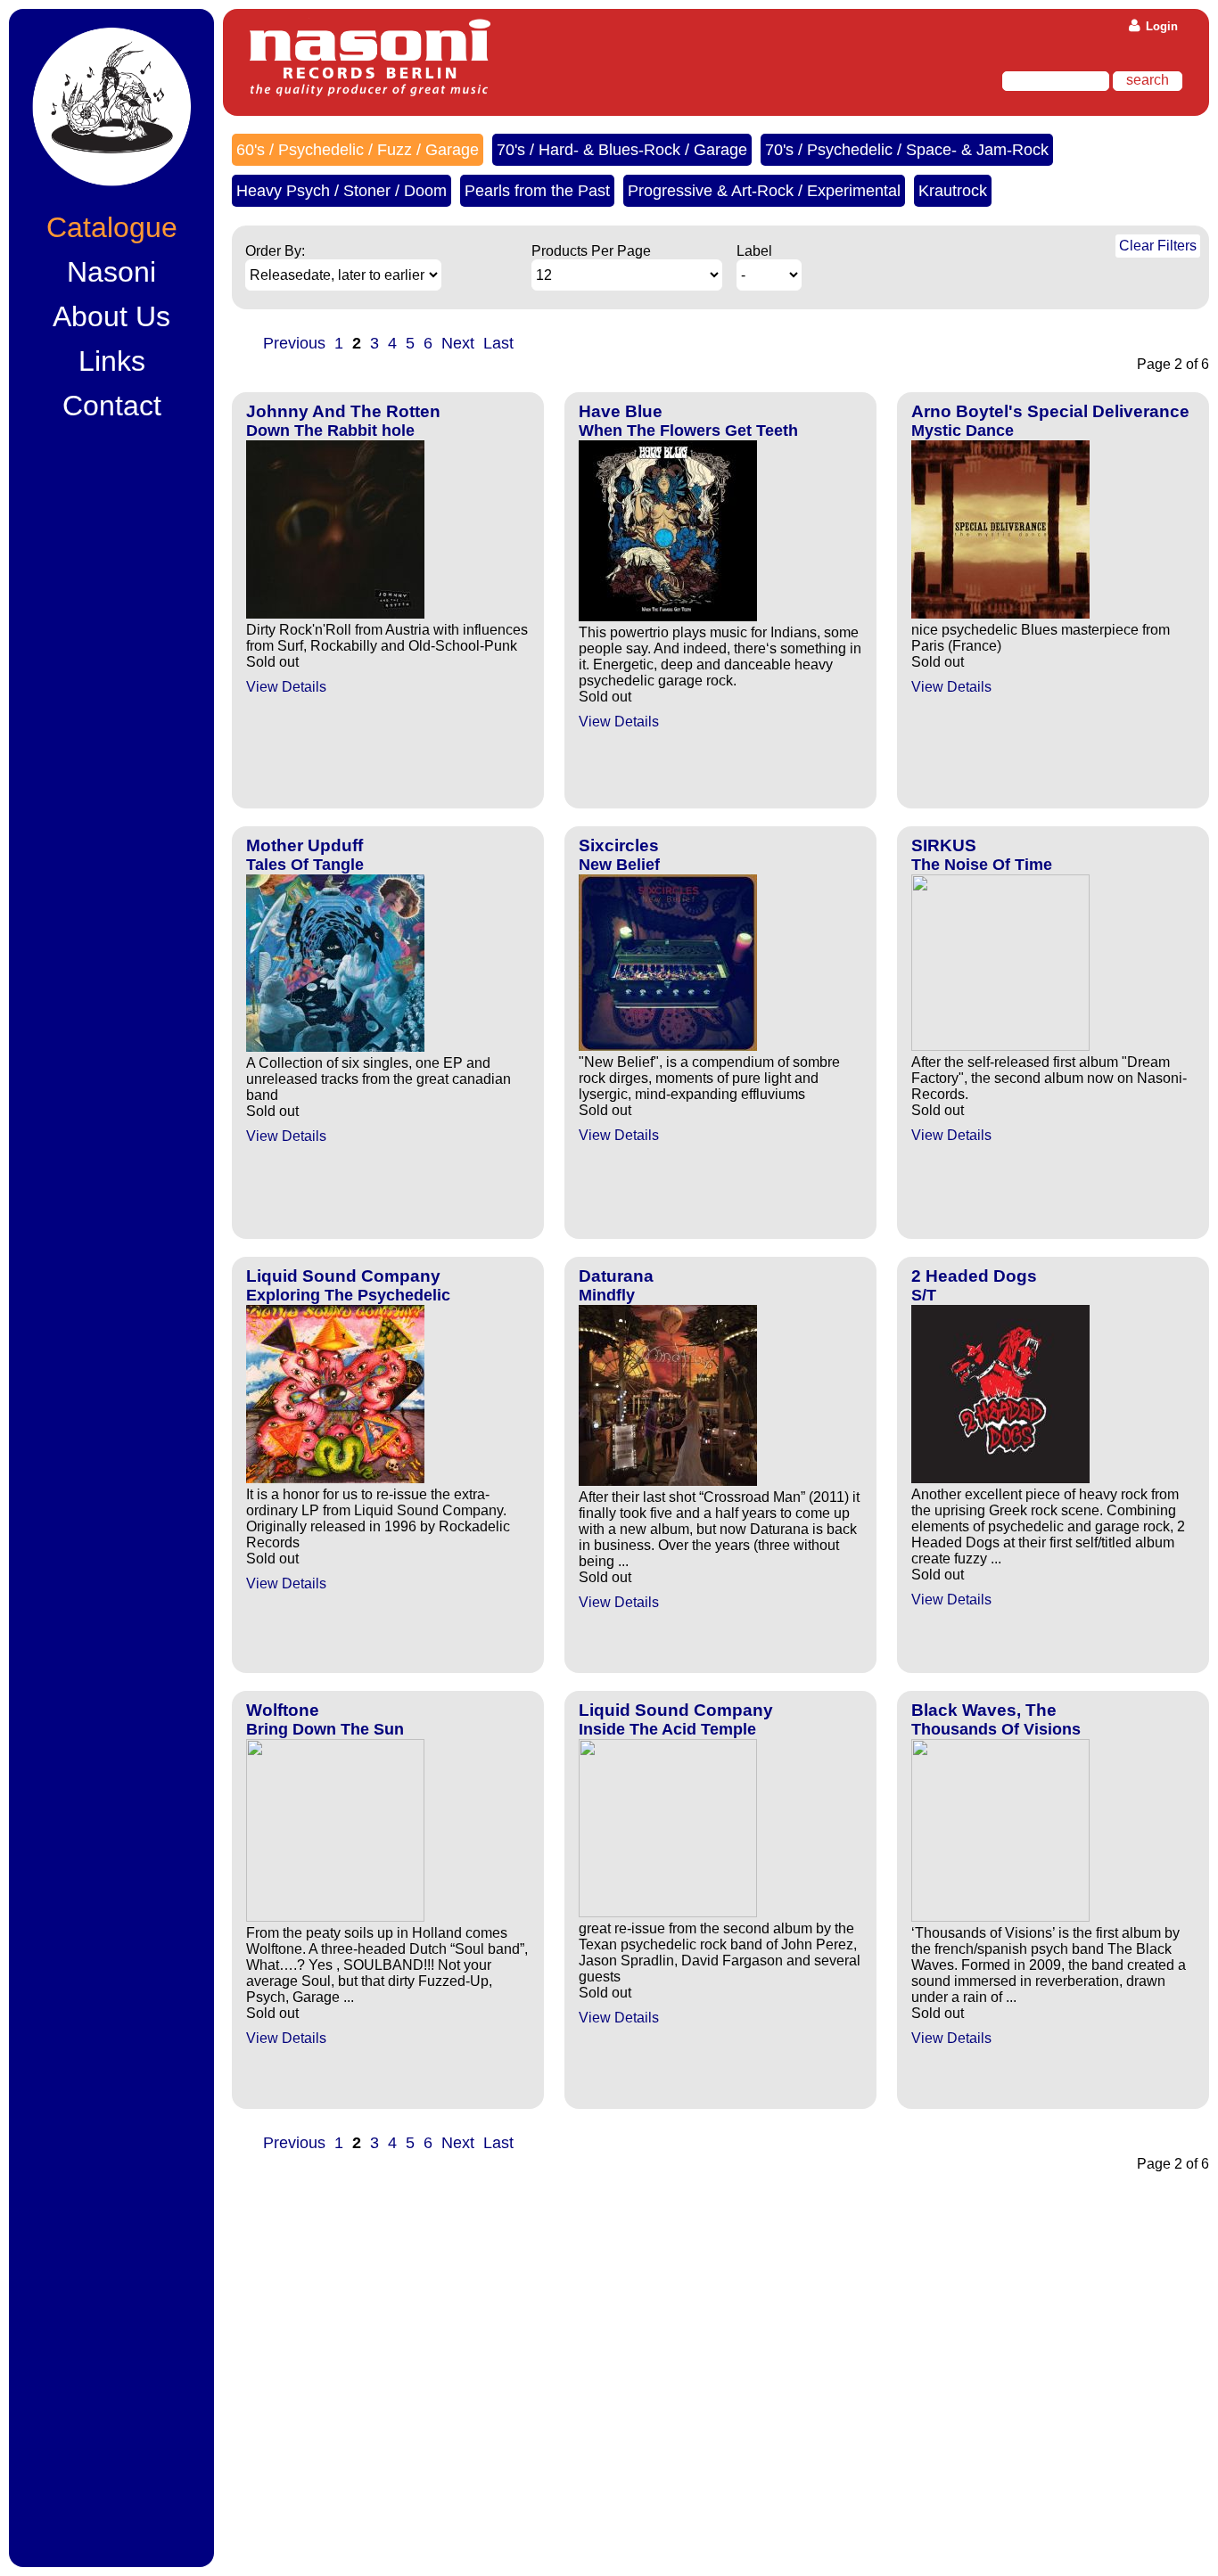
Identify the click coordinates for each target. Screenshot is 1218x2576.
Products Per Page (591, 251)
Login (1160, 26)
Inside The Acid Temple (667, 1729)
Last (498, 343)
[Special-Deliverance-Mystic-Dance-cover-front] (1000, 614)
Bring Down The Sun (325, 1729)
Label (754, 251)
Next (458, 343)
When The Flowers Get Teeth (688, 431)
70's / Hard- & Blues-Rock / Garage (622, 150)
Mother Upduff (304, 845)
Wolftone (283, 1710)
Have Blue (621, 411)
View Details (286, 687)
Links (112, 361)
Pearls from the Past (537, 191)
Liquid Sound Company (343, 1276)
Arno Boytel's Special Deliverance (1050, 411)
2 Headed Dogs (974, 1276)
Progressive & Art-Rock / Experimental (764, 191)
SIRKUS (944, 845)
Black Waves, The (984, 1710)
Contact (112, 406)
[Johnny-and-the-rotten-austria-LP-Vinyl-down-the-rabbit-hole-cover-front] (335, 614)
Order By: (275, 251)
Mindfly (607, 1295)
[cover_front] (335, 1478)
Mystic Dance (963, 431)
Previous (294, 343)
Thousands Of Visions (996, 1729)
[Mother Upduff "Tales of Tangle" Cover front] (335, 1047)
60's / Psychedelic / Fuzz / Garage (358, 150)
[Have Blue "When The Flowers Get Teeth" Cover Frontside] (668, 616)
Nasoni (111, 272)
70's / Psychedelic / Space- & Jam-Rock (907, 150)
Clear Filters (1158, 246)
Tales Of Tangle (305, 865)
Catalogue (112, 227)
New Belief (619, 865)
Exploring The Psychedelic (348, 1295)
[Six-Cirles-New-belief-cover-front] (668, 1046)
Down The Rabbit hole (330, 431)
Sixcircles (619, 845)
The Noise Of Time (982, 865)
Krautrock (953, 191)
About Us (111, 316)
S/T (924, 1295)
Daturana (616, 1276)
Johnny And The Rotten (343, 411)
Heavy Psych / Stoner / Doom (342, 191)
